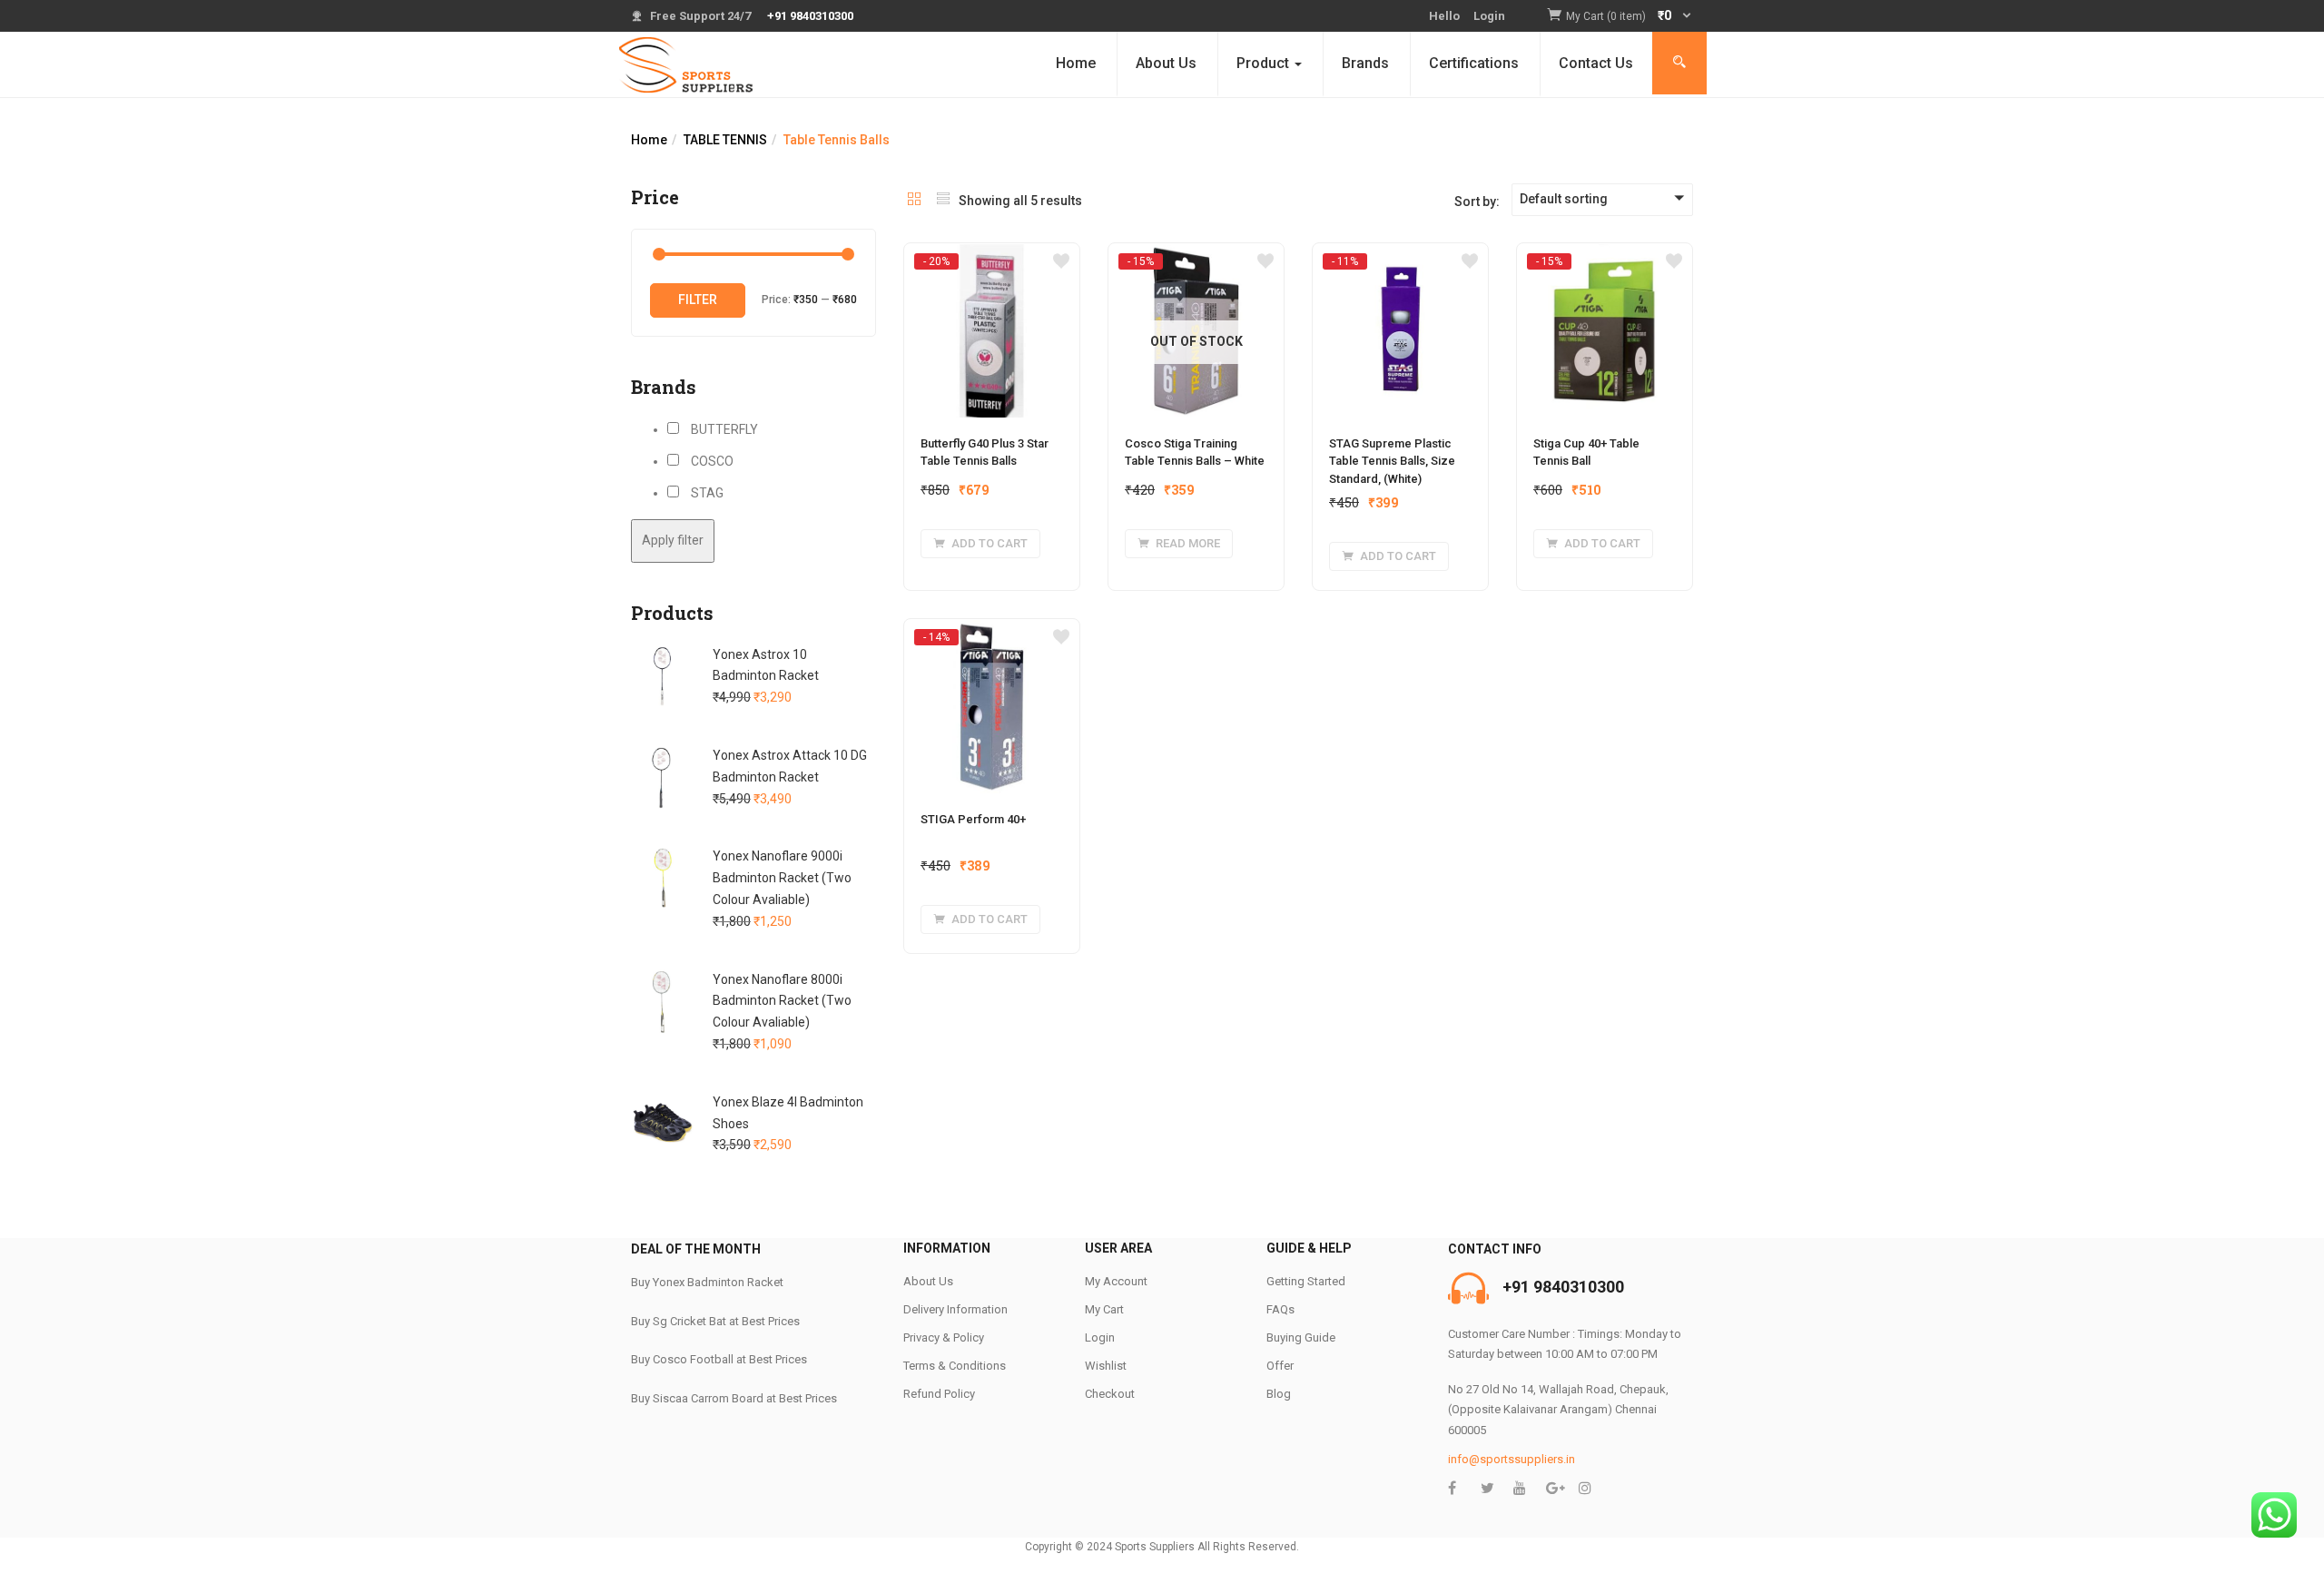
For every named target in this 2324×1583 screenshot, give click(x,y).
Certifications (1474, 63)
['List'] (943, 201)
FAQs (1280, 1309)
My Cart (1104, 1309)
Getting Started (1306, 1281)
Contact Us (1596, 63)
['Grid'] (914, 201)
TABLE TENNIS (725, 140)
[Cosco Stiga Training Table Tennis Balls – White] (1196, 261)
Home (1076, 63)
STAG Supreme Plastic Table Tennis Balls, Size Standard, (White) (1392, 461)
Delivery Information (955, 1309)
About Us (1166, 63)
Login (1489, 16)
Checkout (1110, 1394)
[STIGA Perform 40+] (992, 636)
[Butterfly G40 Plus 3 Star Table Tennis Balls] (992, 261)
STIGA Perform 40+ (973, 819)
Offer (1280, 1366)
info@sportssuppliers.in (1512, 1459)
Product (1265, 63)
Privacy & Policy (944, 1337)
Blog (1279, 1394)
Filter (698, 300)
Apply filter (673, 540)
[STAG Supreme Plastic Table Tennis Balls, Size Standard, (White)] (1400, 261)
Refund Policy (939, 1394)
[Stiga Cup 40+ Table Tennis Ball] (1605, 261)
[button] (1630, 17)
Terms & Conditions (955, 1366)
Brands (1365, 63)
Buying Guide (1301, 1337)
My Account (1116, 1281)
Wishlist (1106, 1366)
